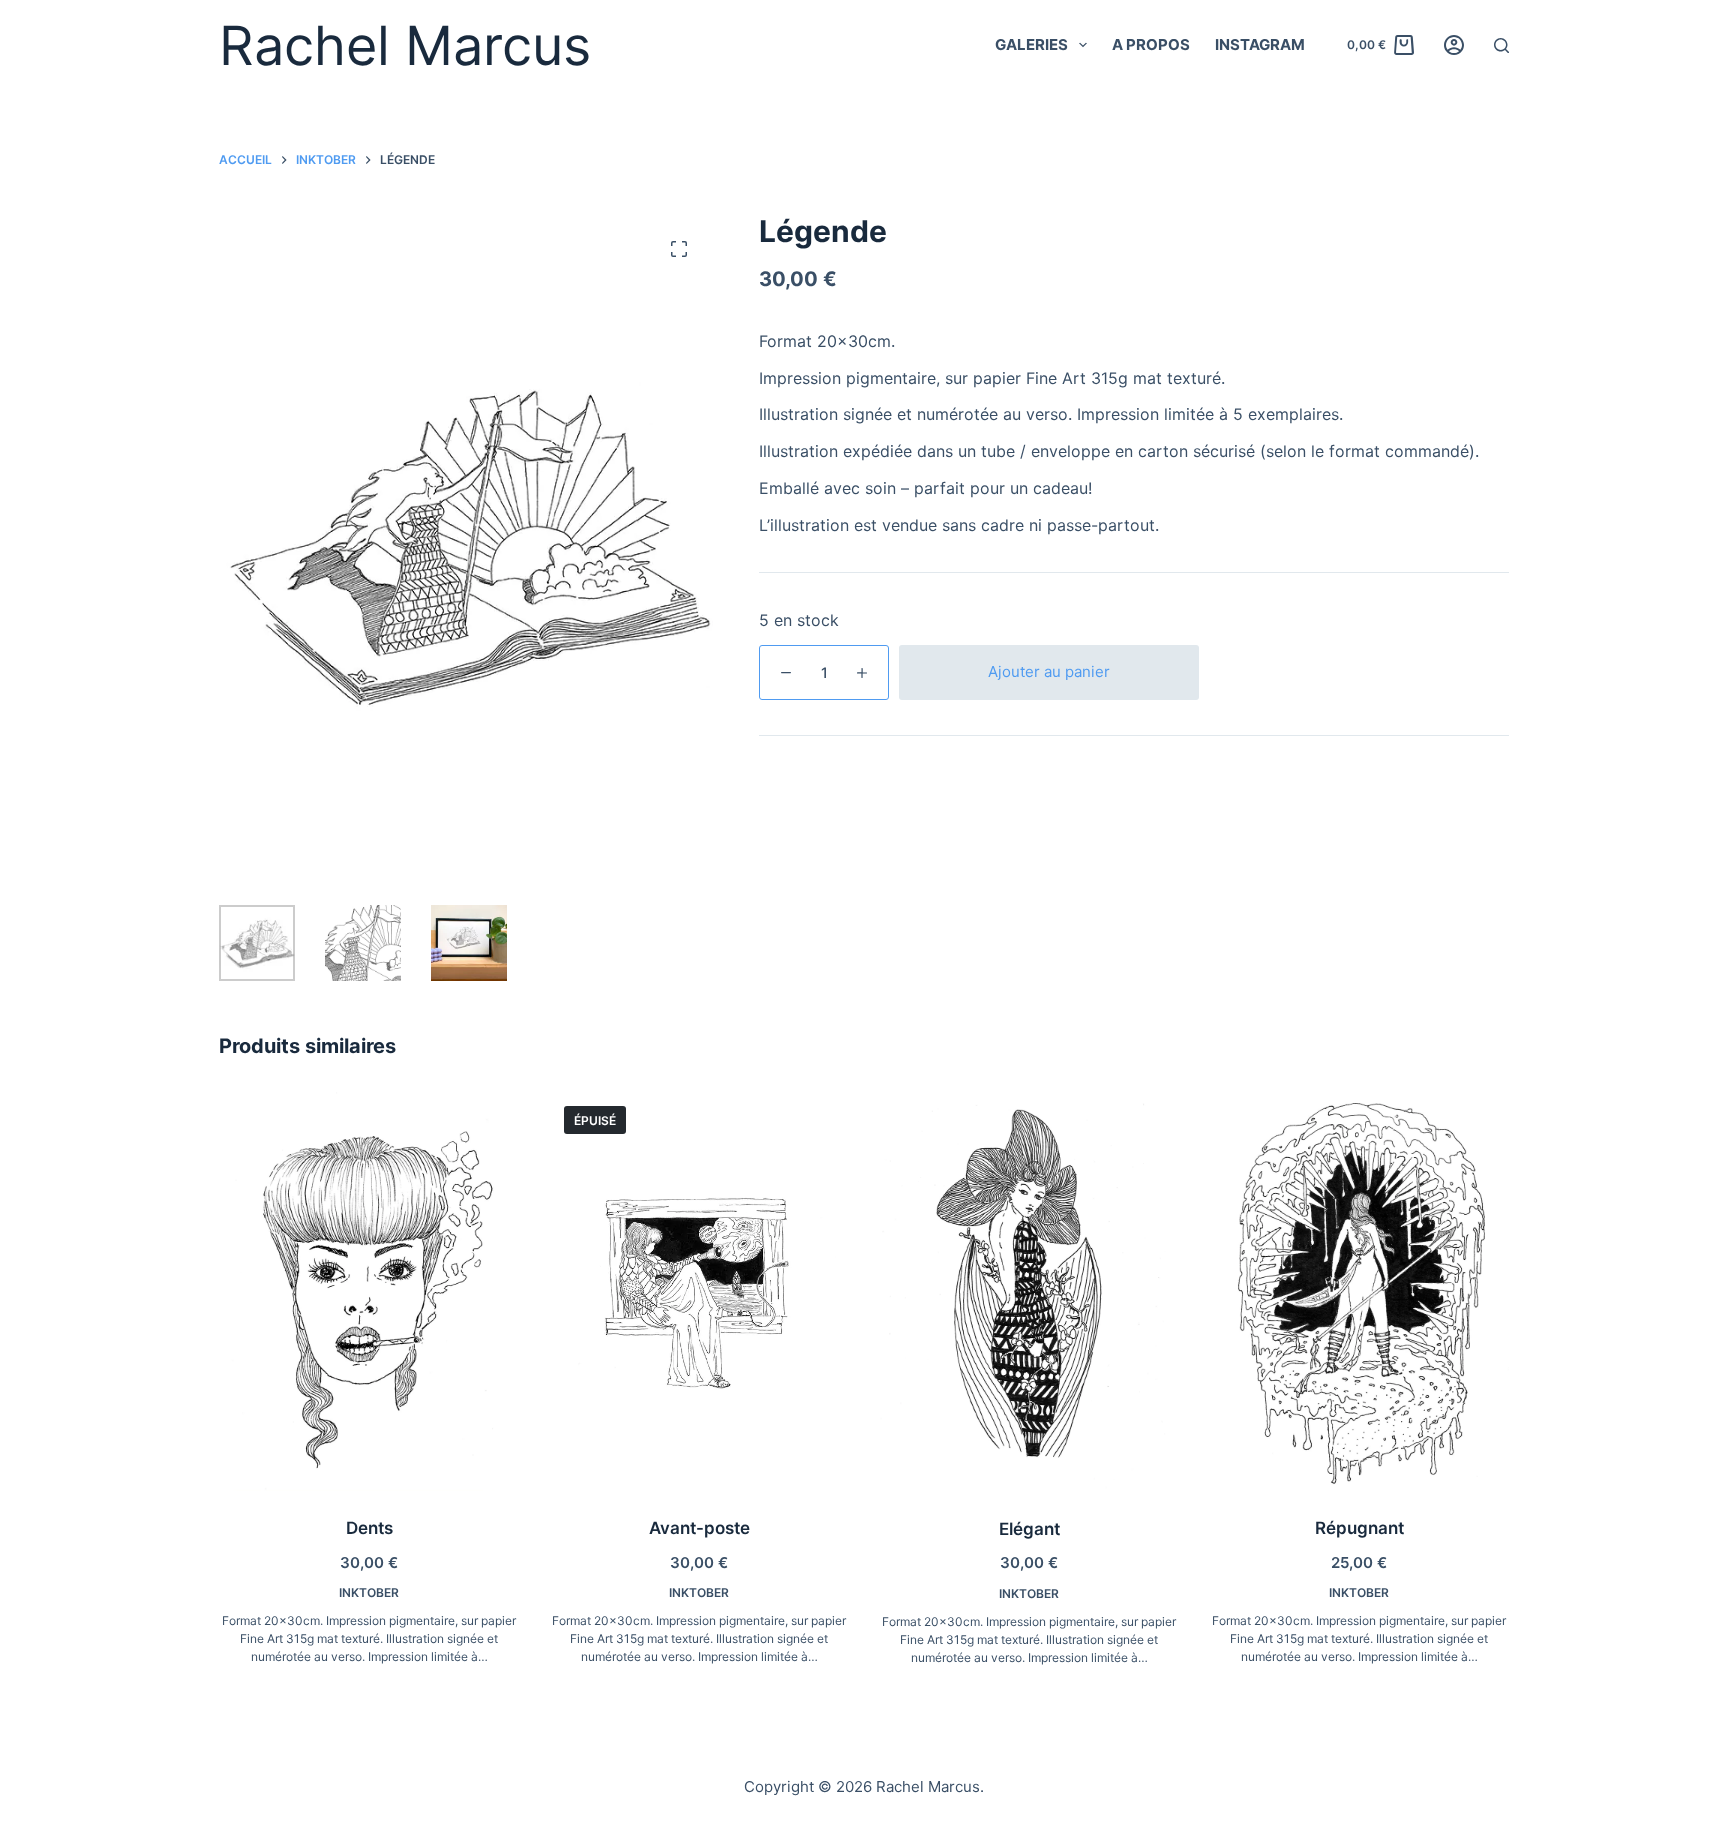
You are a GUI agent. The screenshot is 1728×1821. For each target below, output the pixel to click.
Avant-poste (699, 1528)
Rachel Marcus (405, 45)
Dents (369, 1528)
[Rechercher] (1501, 45)
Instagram (1260, 44)
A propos (1151, 44)
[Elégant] (1029, 1291)
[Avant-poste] (699, 1291)
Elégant (1029, 1529)
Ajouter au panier (1049, 671)
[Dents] (369, 1291)
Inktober (369, 1592)
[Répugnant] (1359, 1291)
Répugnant (1359, 1528)
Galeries (1031, 44)
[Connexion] (1454, 45)
